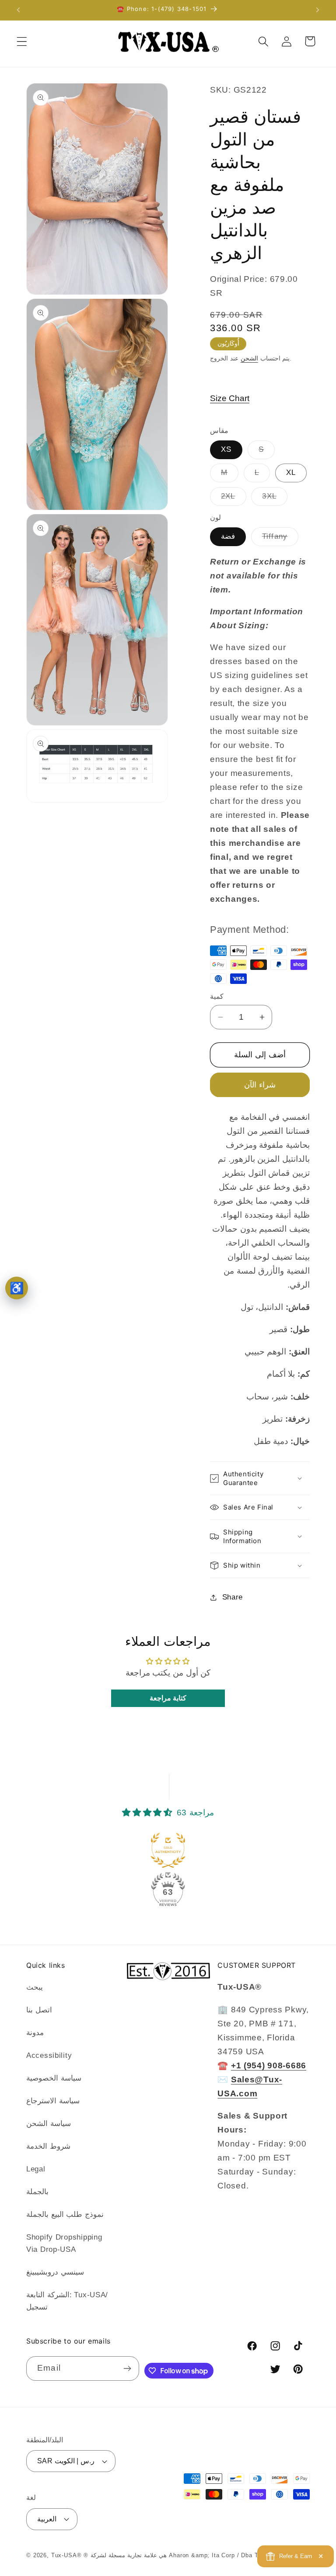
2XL (234, 499)
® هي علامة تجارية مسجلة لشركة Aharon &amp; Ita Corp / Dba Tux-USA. (183, 2555)
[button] (22, 41)
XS (226, 449)
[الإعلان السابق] (18, 10)
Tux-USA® (66, 2555)
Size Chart (230, 398)
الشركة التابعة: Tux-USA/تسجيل (67, 2301)
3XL (275, 499)
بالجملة (37, 2192)
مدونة (35, 2033)
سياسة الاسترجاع (53, 2101)
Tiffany (280, 539)
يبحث (35, 1987)
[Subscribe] (127, 2368)
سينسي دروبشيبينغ (55, 2272)
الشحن (249, 358)
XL (291, 473)
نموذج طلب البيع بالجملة (65, 2214)
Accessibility (49, 2055)
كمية (217, 996)
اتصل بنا (39, 2010)
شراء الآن (260, 1085)
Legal (36, 2169)
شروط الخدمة (48, 2146)
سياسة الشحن (49, 2124)
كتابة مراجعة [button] (168, 1698)
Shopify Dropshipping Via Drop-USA (64, 2243)
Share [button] (233, 1597)
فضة (228, 536)
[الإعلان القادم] (318, 10)
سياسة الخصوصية (54, 2078)
